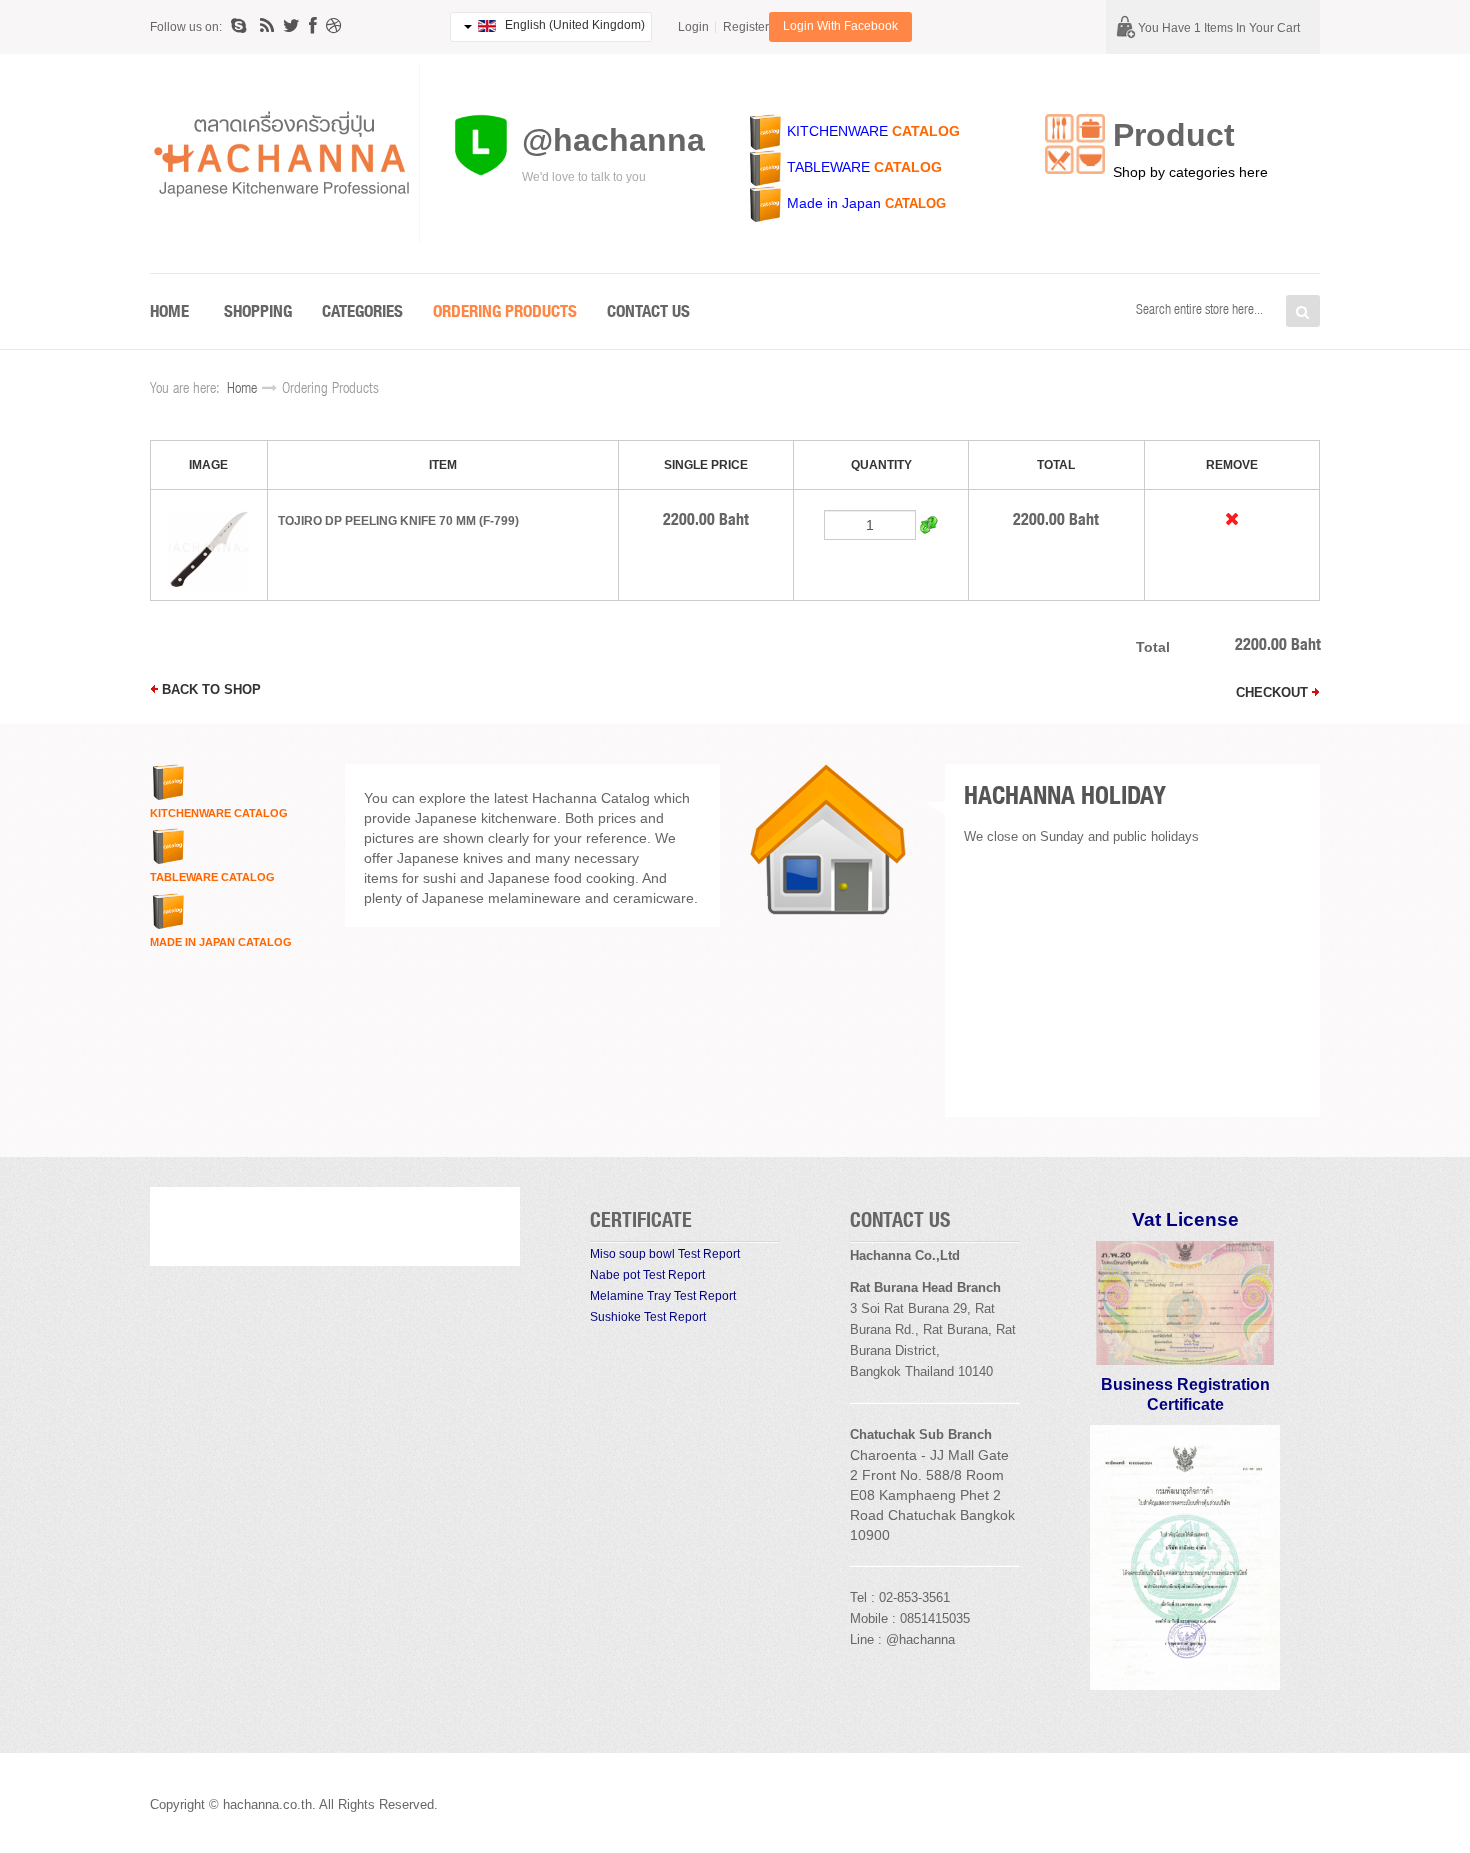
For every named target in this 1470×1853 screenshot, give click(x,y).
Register (746, 27)
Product (1174, 135)
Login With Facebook (840, 26)
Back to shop (209, 689)
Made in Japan (834, 203)
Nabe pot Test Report (647, 1275)
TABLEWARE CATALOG (212, 877)
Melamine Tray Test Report (663, 1296)
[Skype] (241, 26)
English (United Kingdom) (573, 25)
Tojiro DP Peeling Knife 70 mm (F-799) (398, 521)
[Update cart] (929, 525)
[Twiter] (291, 26)
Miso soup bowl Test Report (665, 1254)
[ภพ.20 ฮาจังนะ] (1185, 1302)
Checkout (1274, 692)
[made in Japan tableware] (785, 203)
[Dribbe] (333, 26)
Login (693, 27)
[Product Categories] (1075, 143)
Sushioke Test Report (648, 1317)
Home (242, 389)
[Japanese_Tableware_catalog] (767, 167)
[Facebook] (313, 26)
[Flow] (267, 26)
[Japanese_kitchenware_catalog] (767, 131)
